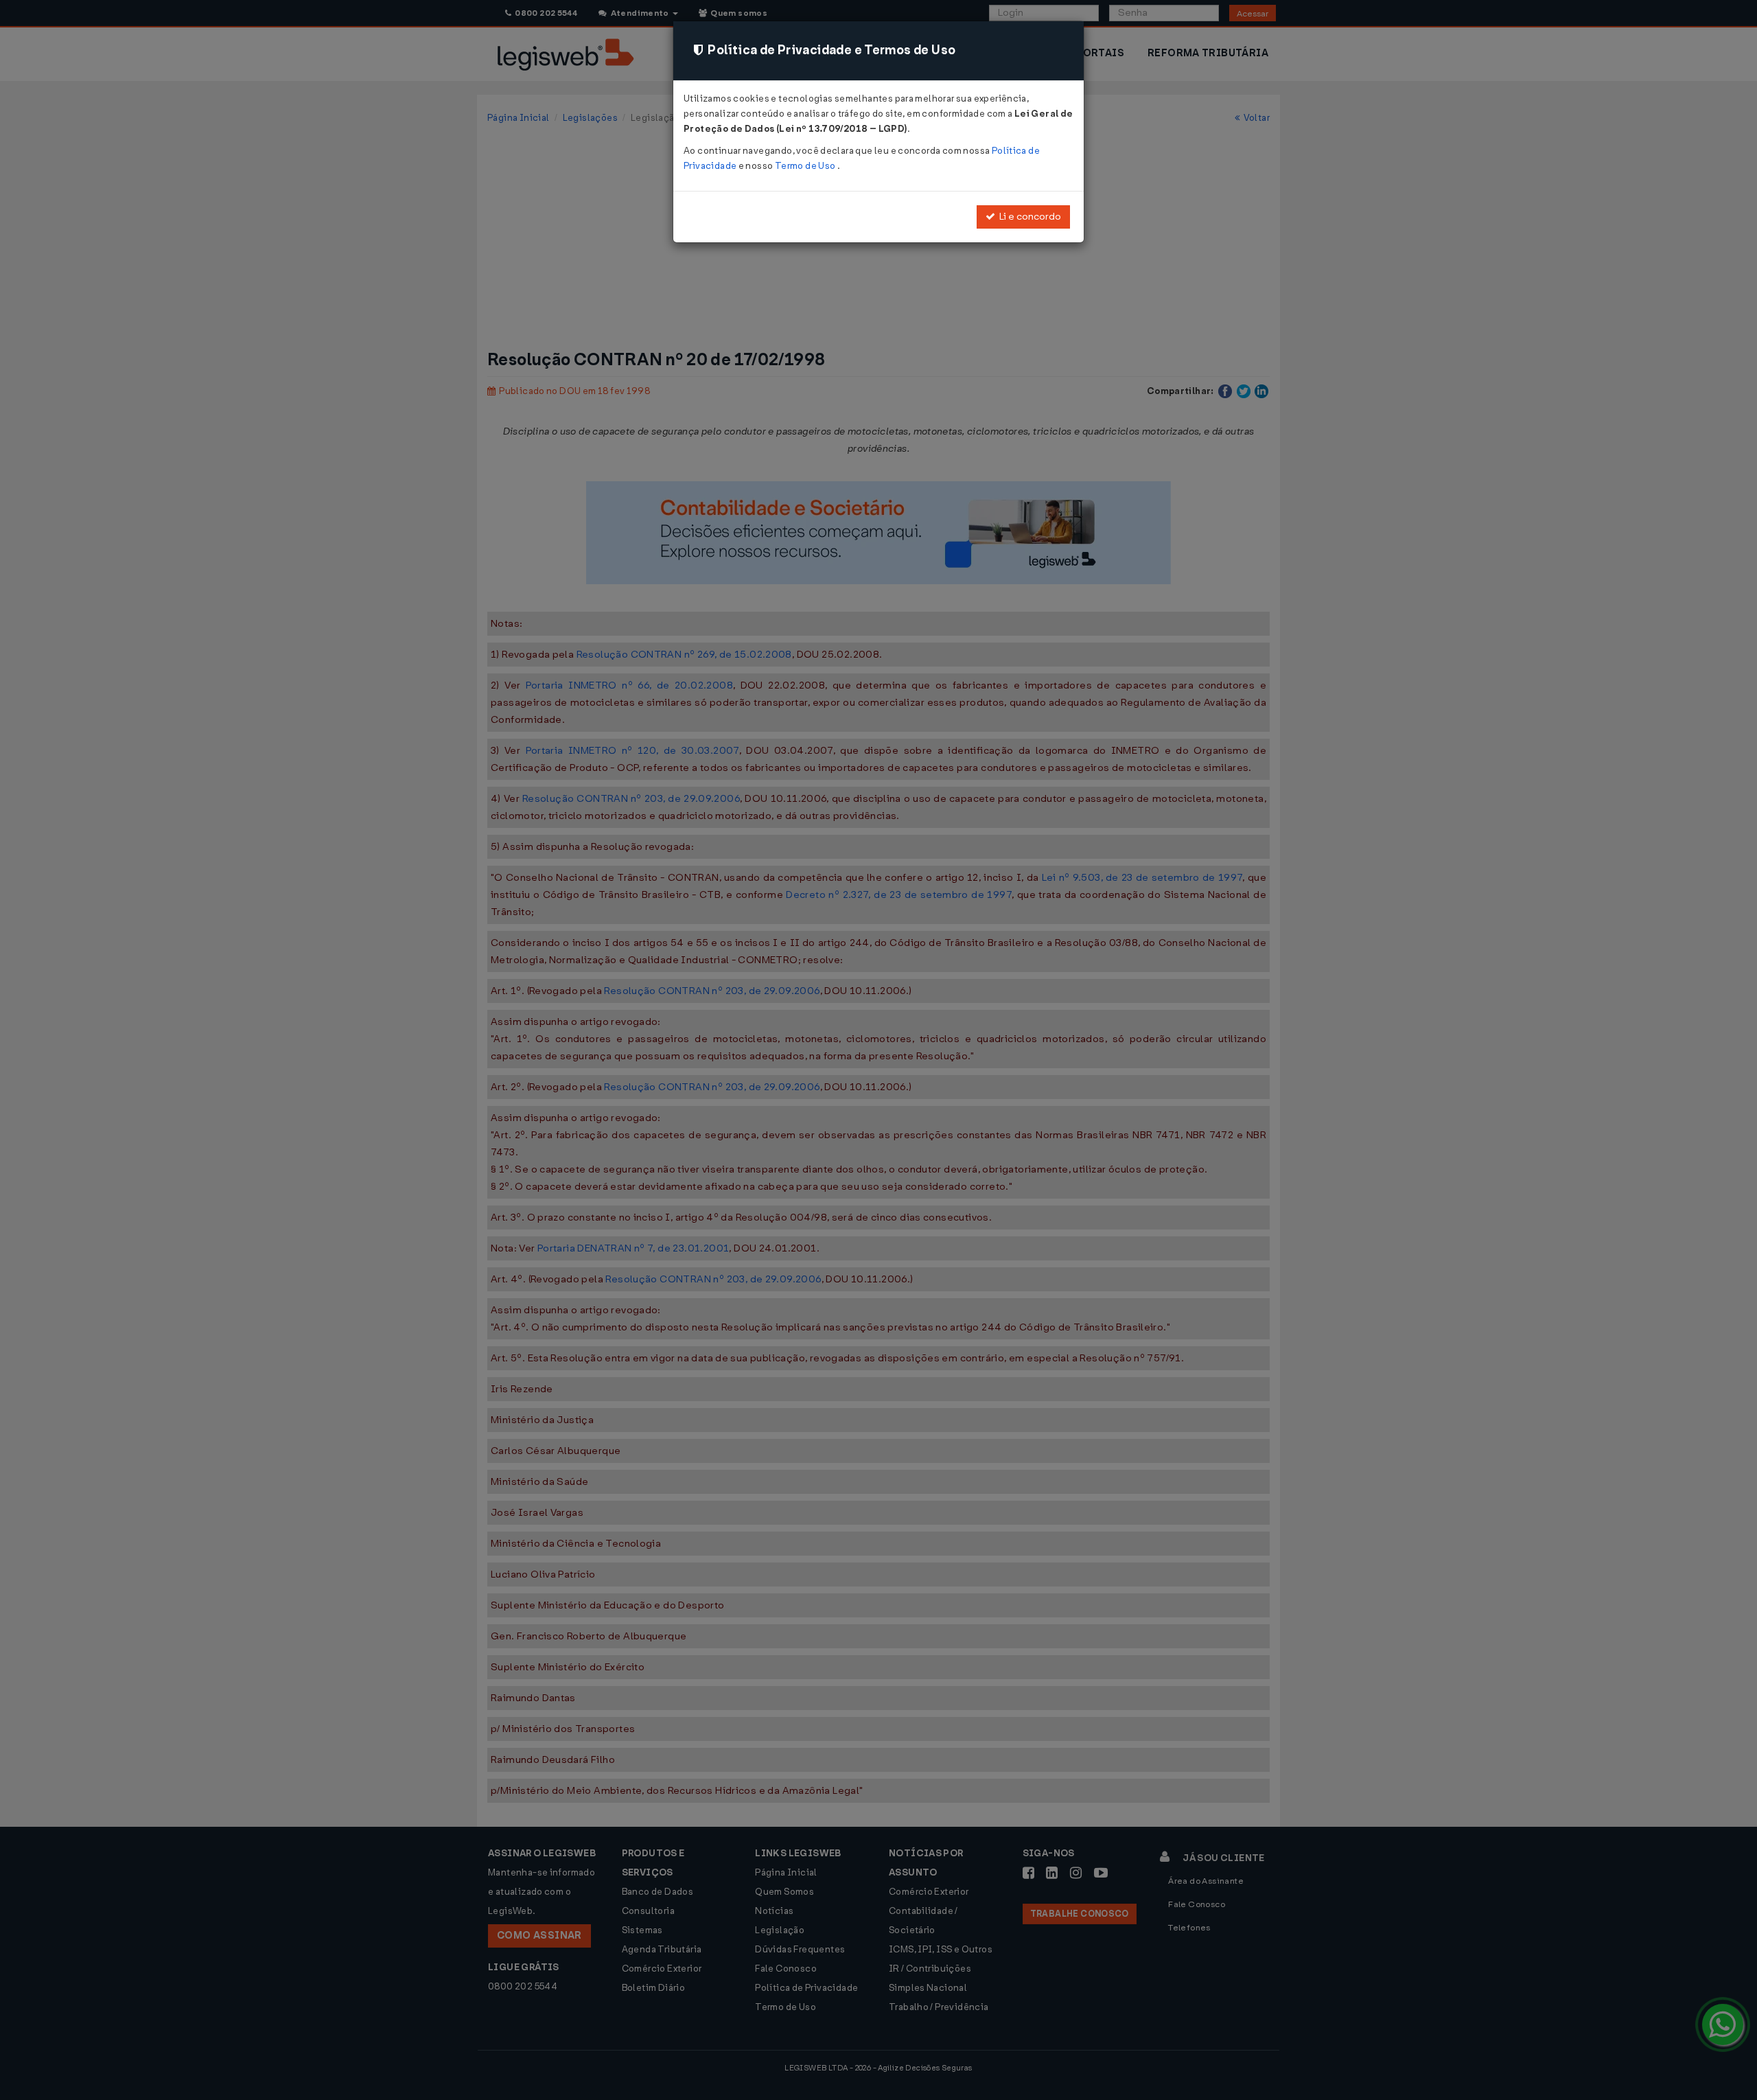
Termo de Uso (806, 166)
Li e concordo (1028, 217)
